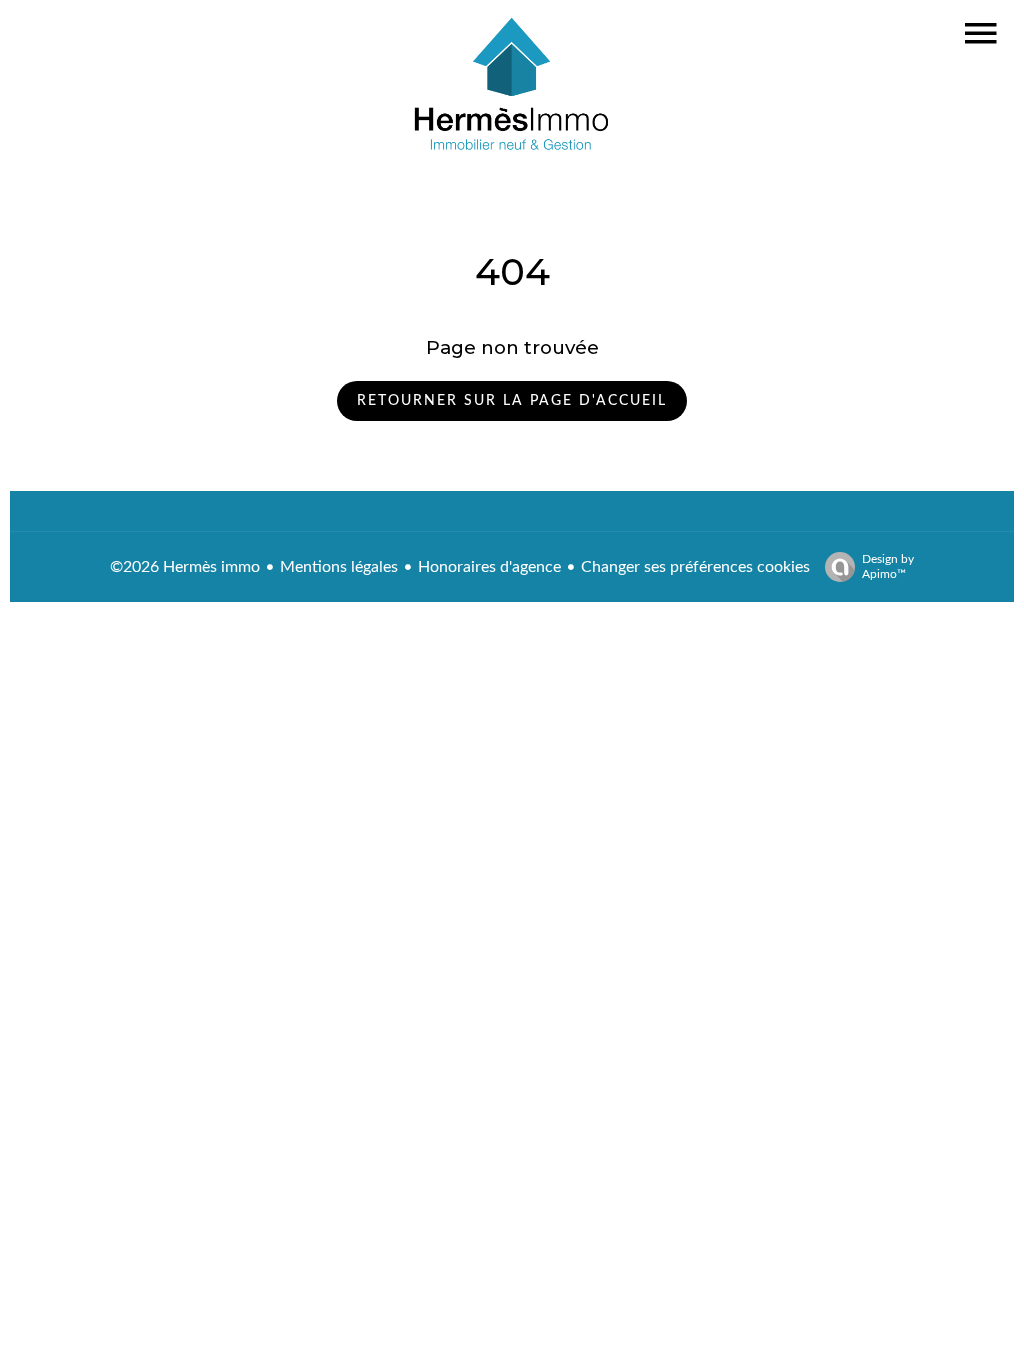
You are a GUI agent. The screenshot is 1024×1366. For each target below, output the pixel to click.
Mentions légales (339, 567)
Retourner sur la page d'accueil (512, 401)
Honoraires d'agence (489, 567)
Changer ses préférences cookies (695, 567)
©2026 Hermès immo (185, 567)
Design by (888, 566)
